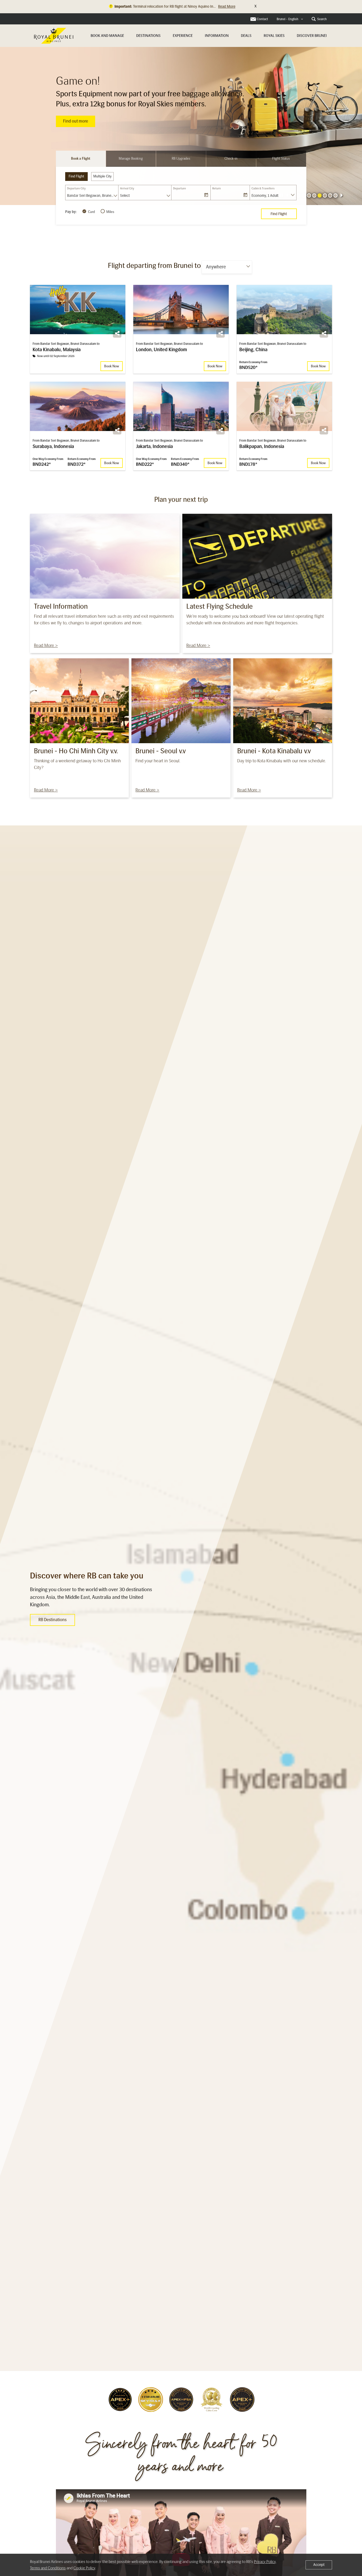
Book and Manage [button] (107, 36)
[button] (314, 195)
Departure (180, 188)
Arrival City (127, 188)
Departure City (76, 188)
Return (217, 188)
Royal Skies (274, 36)
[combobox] (290, 19)
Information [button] (217, 36)
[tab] (81, 159)
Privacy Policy (265, 2562)
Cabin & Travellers (263, 188)
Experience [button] (183, 36)
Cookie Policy (84, 2568)
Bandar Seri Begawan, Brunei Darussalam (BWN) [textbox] (93, 196)
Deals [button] (246, 36)
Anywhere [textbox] (216, 267)
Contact (262, 19)
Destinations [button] (148, 36)
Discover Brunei (312, 36)
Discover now (75, 116)
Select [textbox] (125, 196)
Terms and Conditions (48, 2568)
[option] (181, 126)
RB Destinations (52, 1620)
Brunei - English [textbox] (288, 19)
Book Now (112, 366)
